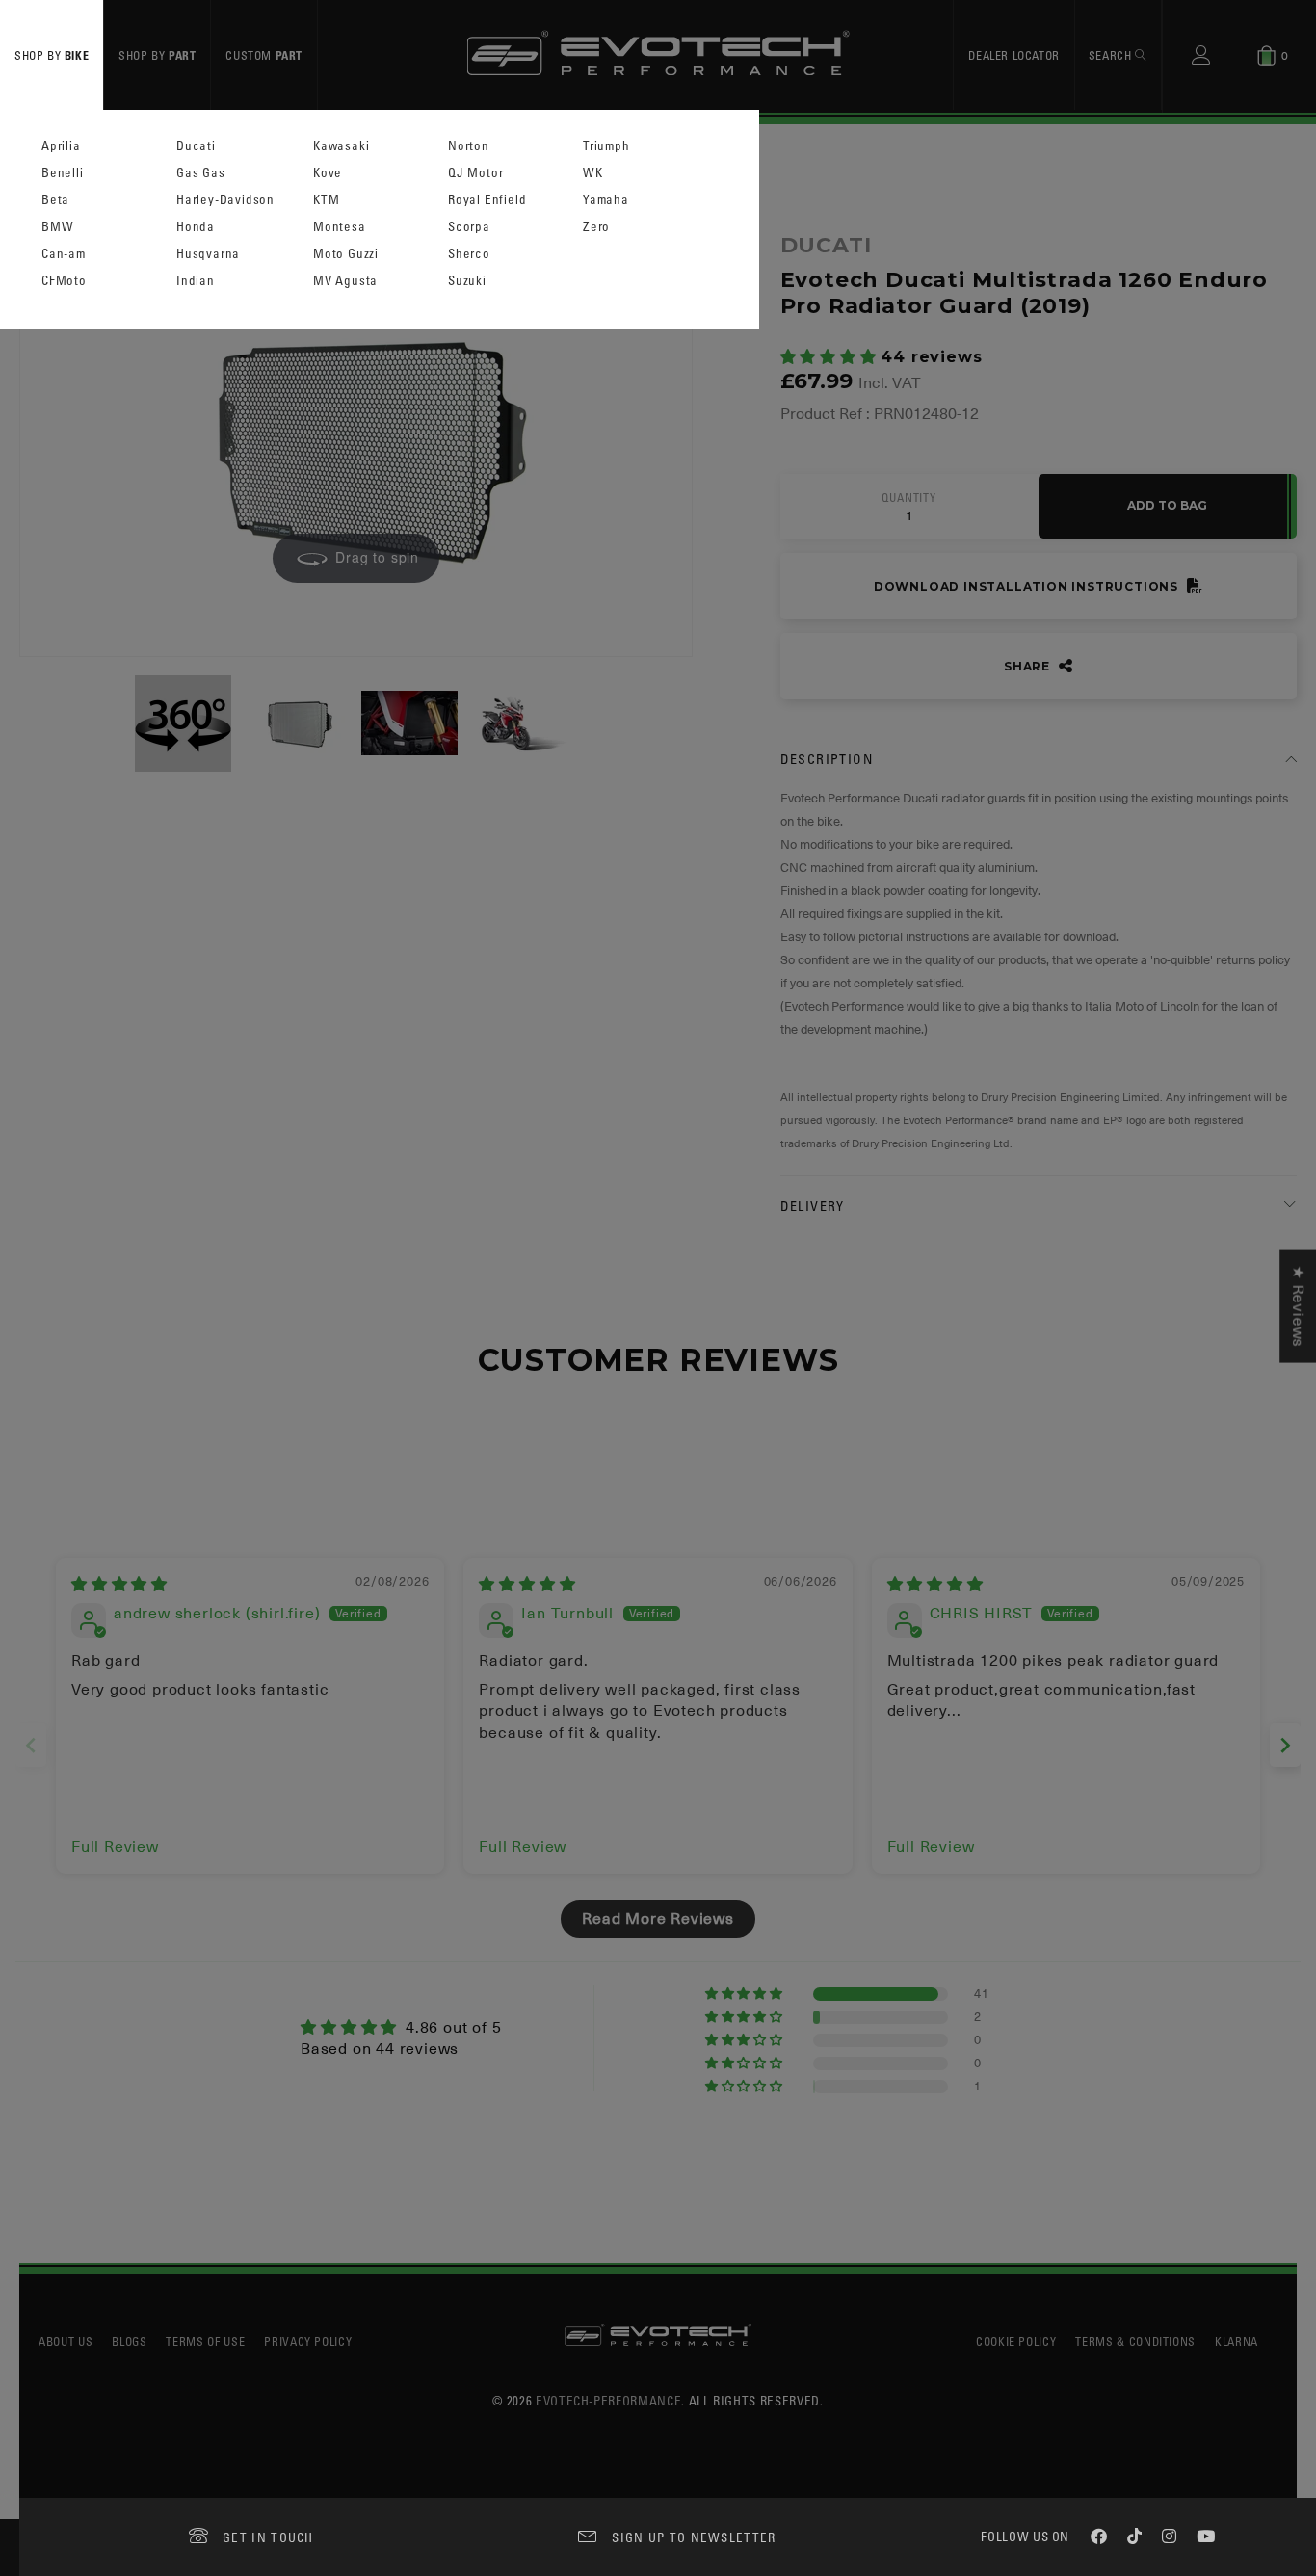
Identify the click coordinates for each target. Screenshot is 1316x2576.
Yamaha (606, 200)
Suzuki (467, 281)
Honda (196, 227)
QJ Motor (475, 173)
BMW (57, 227)
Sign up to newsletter (694, 2537)
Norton (469, 146)
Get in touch (268, 2537)
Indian (196, 281)
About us (66, 2341)
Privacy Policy (308, 2341)
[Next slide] (1285, 1745)
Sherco (469, 254)
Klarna (1237, 2341)
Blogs (129, 2341)
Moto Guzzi (346, 254)
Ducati (196, 146)
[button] (831, 357)
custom (264, 55)
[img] (119, 1585)
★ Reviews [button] (1298, 1307)
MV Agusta (345, 281)
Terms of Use (205, 2341)
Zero (596, 227)
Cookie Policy (1016, 2341)
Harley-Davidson (225, 200)
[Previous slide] (31, 1745)
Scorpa (469, 227)
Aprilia (61, 146)
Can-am (64, 254)
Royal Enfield (487, 200)
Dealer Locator (1013, 55)
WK (593, 173)
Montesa (340, 227)
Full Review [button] (115, 1847)
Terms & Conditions (1135, 2341)
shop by (52, 55)
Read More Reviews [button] (658, 1919)
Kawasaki (341, 146)
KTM (326, 200)
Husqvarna (208, 254)
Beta (55, 200)
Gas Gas (201, 173)
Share (1029, 666)
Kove (328, 173)
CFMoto (64, 281)
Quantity (908, 498)
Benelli (63, 173)
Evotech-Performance (608, 2400)
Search (1112, 55)
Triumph (606, 146)
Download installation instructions (1028, 586)
